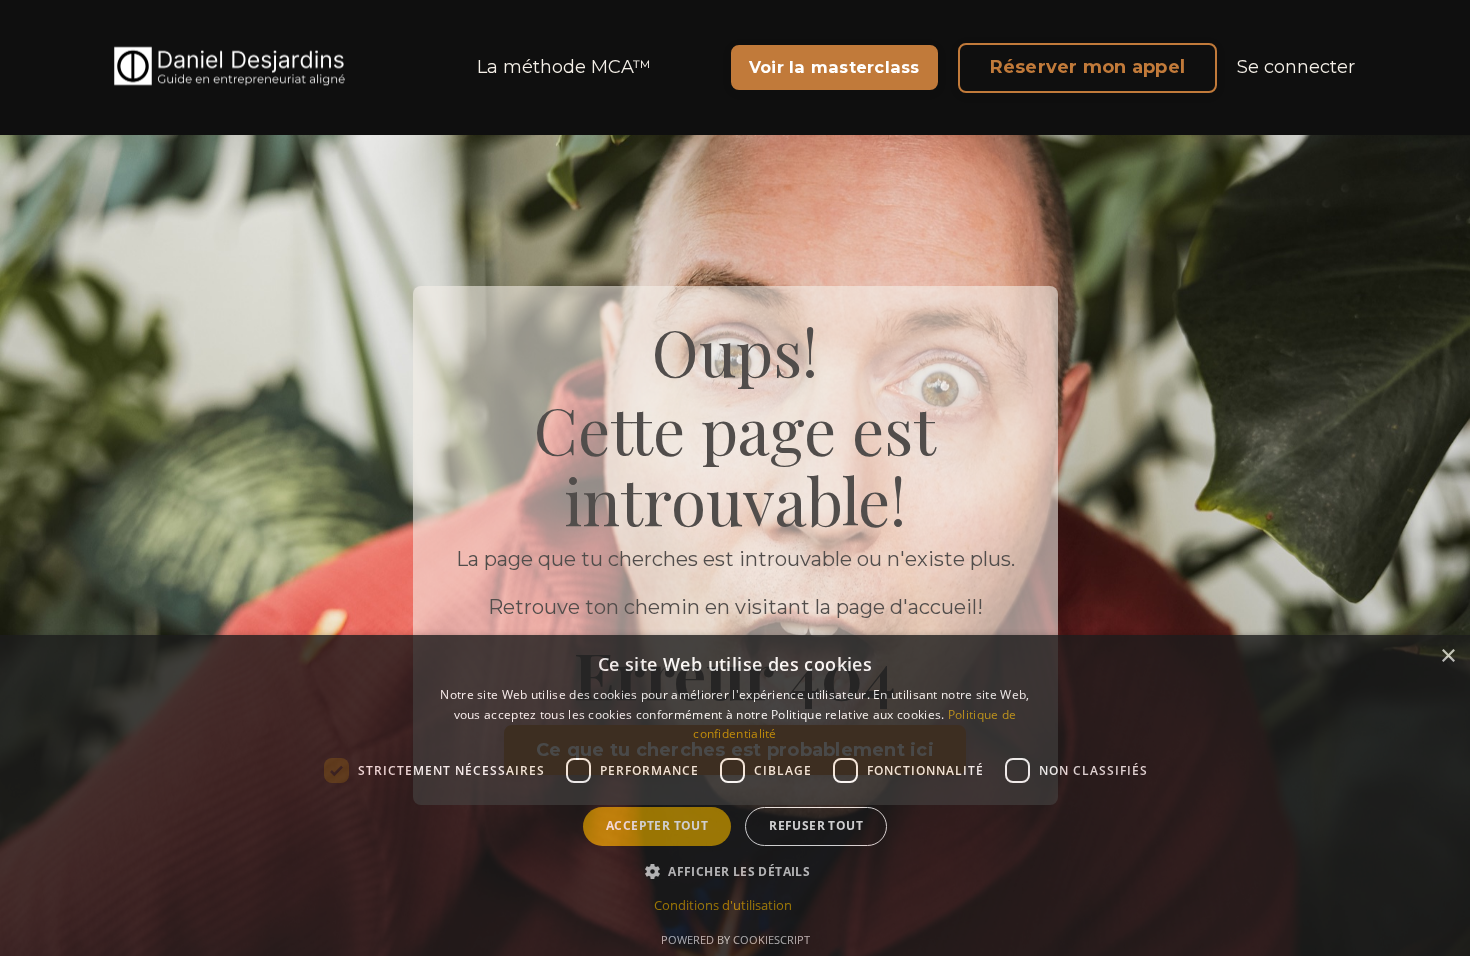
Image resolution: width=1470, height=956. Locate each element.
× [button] (1447, 656)
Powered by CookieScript (735, 939)
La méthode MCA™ (564, 67)
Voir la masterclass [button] (834, 67)
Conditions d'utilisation (723, 905)
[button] (735, 871)
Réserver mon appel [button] (1088, 67)
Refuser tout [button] (816, 825)
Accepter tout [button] (657, 825)
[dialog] (735, 795)
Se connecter (1296, 67)
